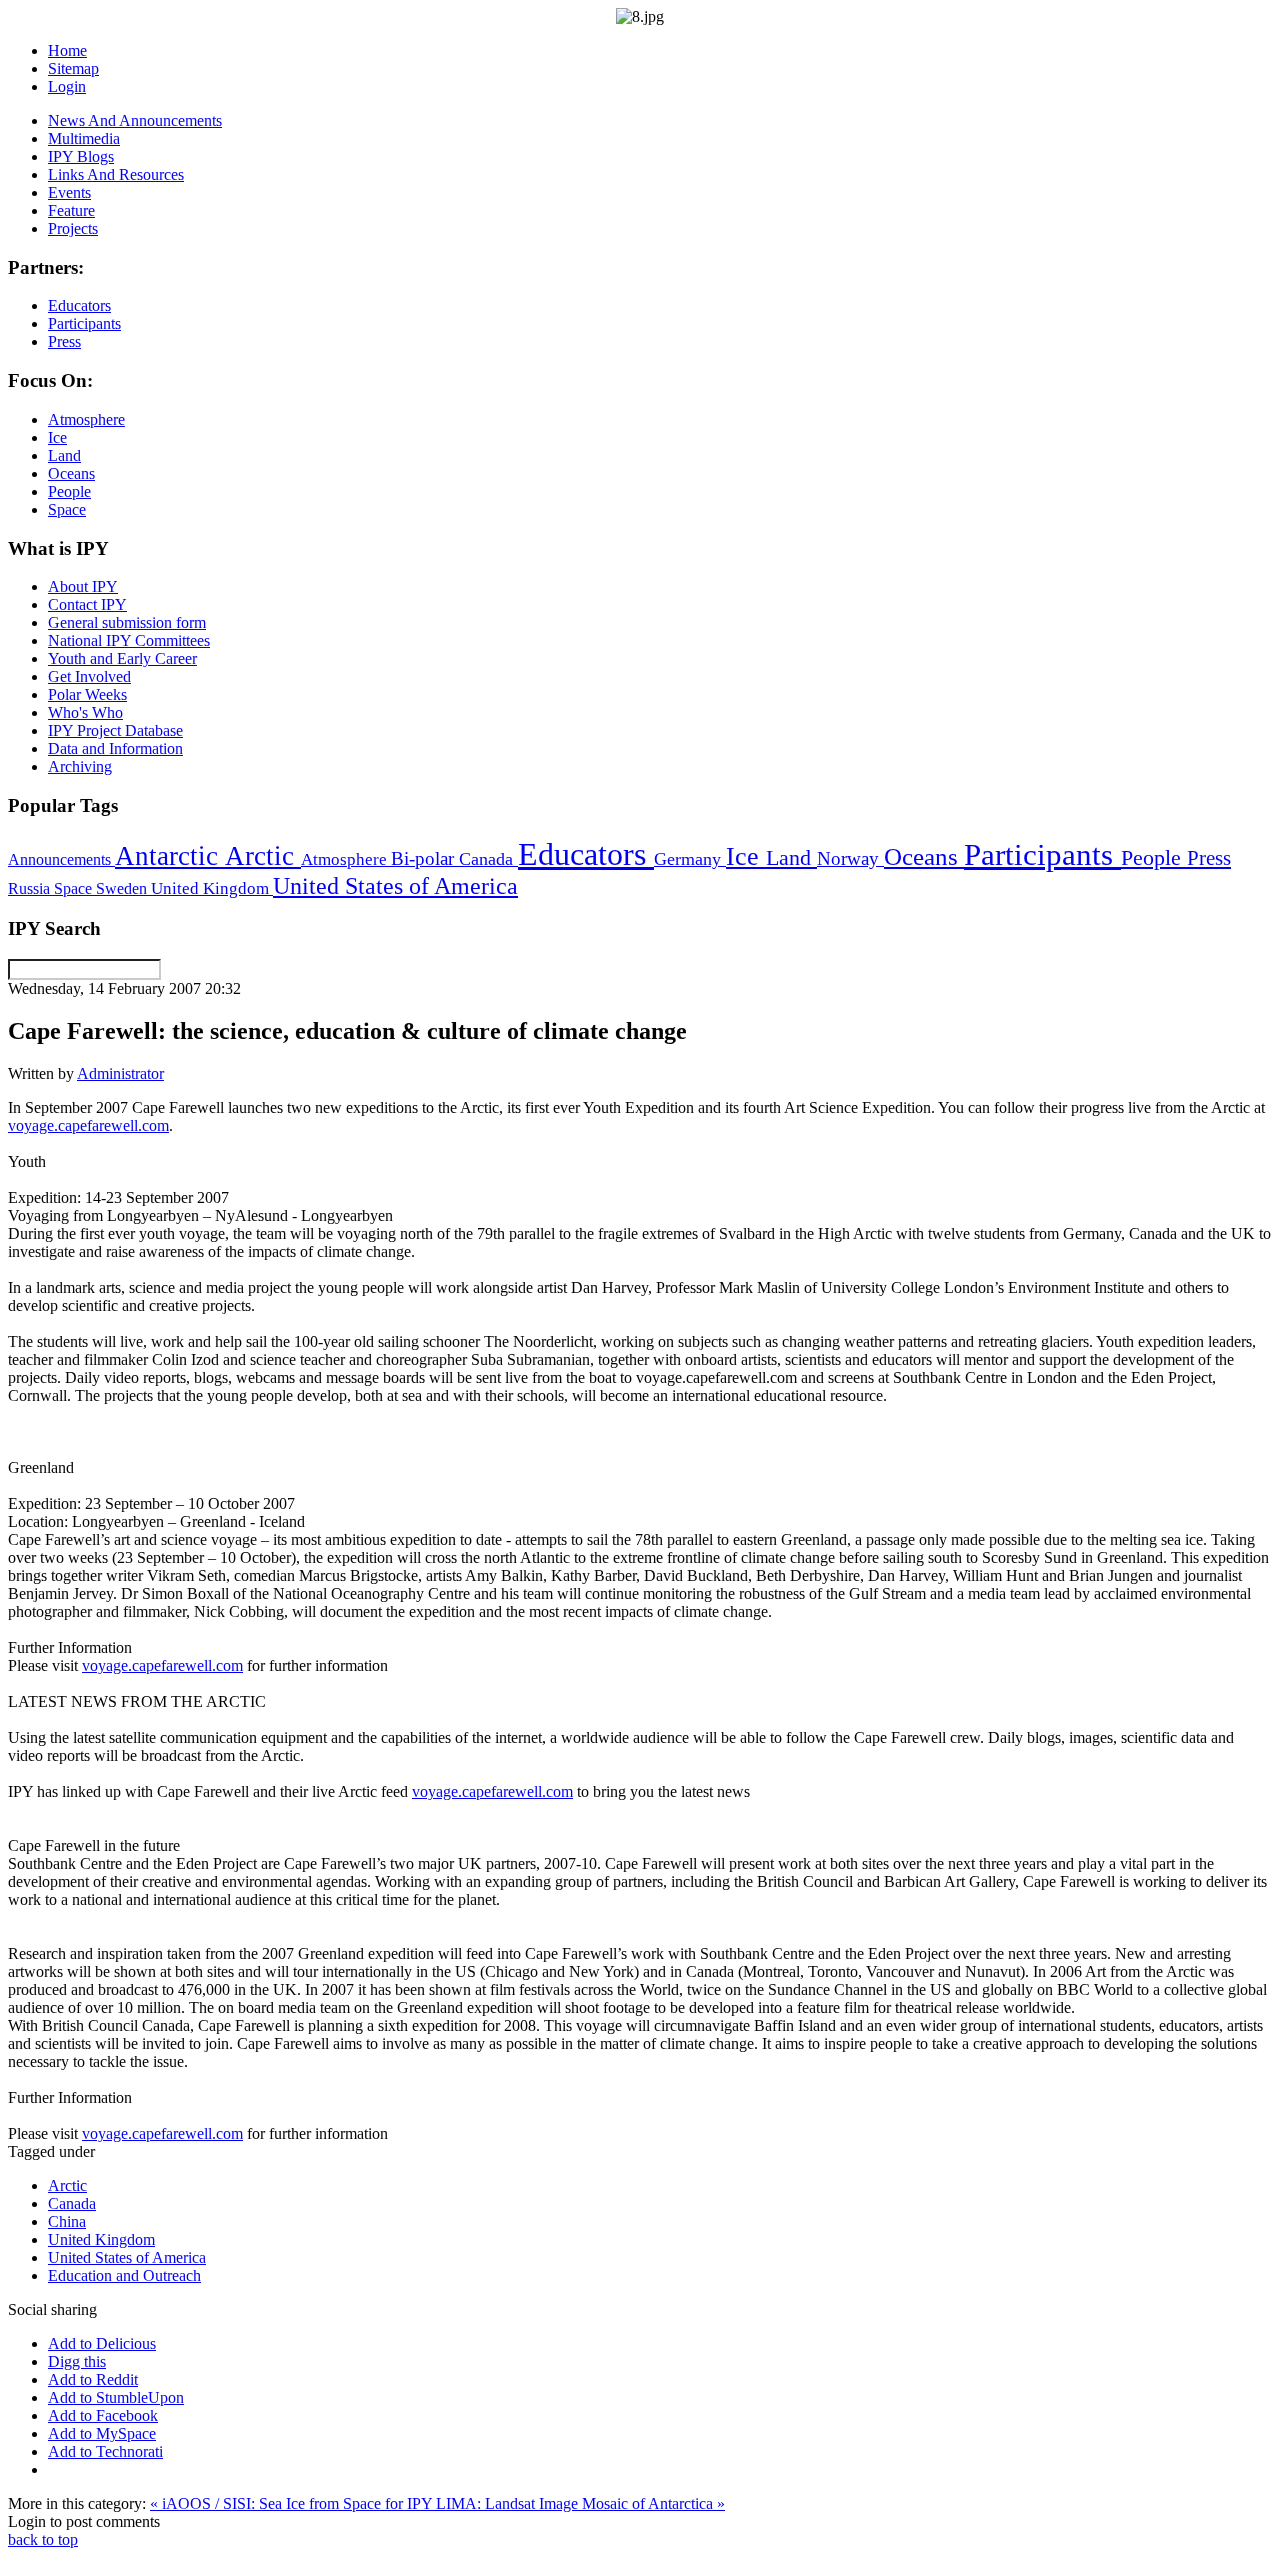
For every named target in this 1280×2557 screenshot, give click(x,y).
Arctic (263, 856)
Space (75, 888)
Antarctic (170, 856)
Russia (31, 888)
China (67, 2221)
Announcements (61, 859)
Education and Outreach (124, 2275)
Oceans (924, 856)
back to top (43, 2539)
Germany (690, 859)
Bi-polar (425, 858)
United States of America (395, 886)
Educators (586, 854)
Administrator (120, 1073)
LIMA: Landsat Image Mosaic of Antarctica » (580, 2503)
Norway (850, 858)
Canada (488, 859)
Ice (746, 856)
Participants (1042, 855)
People (1154, 858)
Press (1209, 858)
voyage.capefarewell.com (88, 1125)
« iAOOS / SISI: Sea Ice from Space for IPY (293, 2503)
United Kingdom (212, 888)
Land (791, 857)
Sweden (123, 888)
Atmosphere (346, 859)
